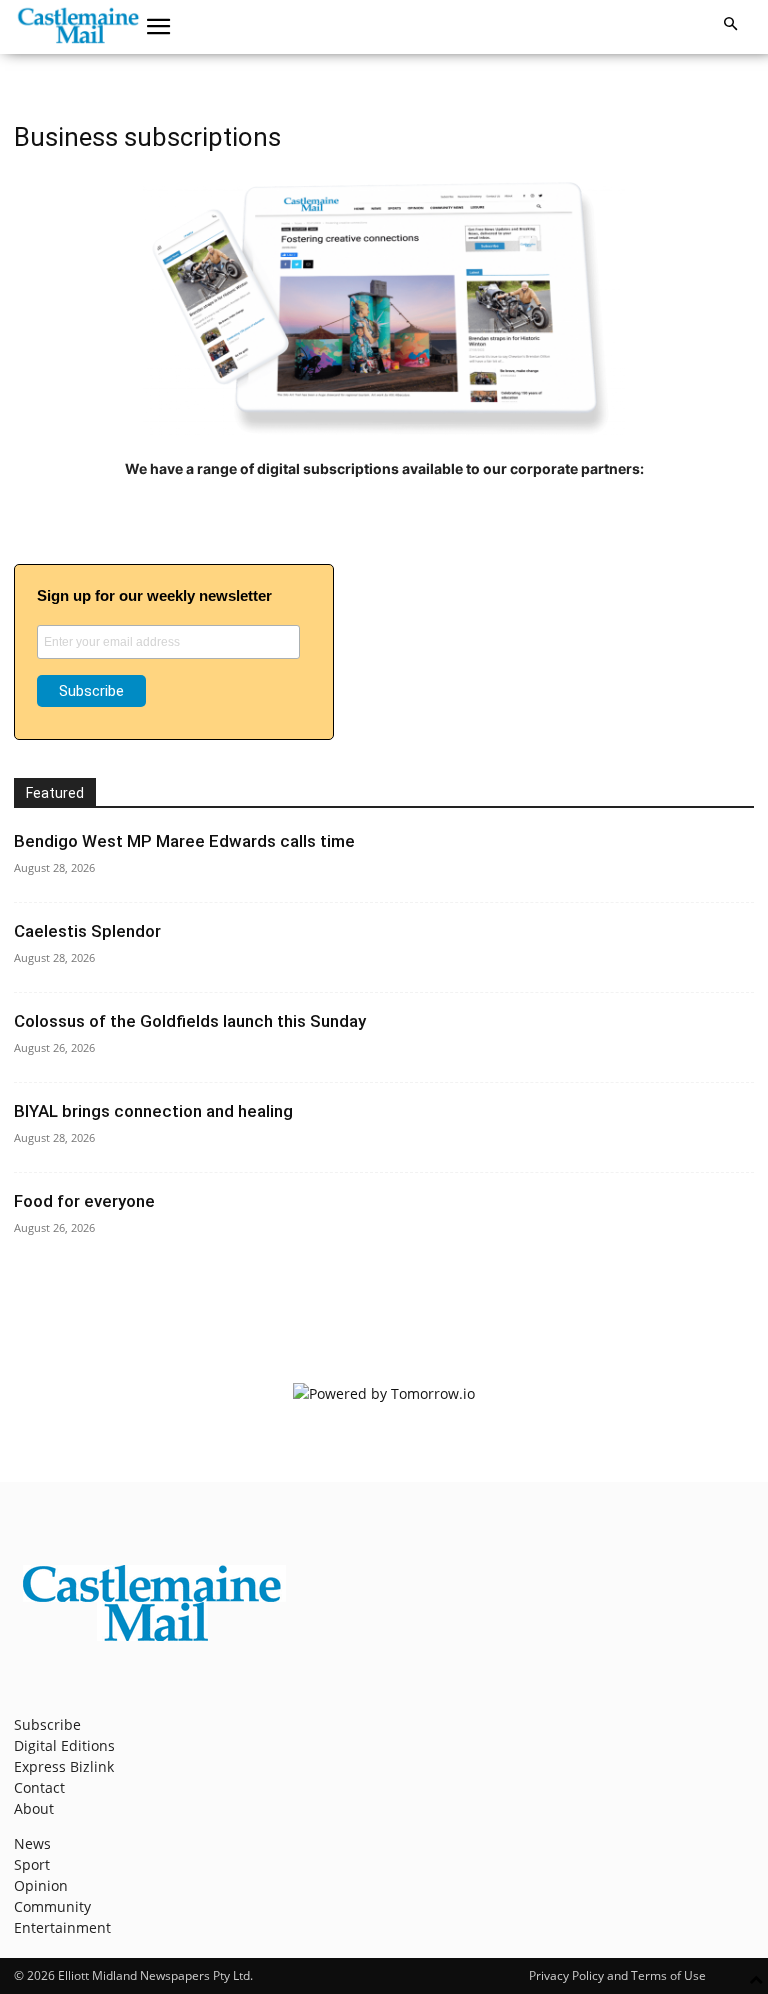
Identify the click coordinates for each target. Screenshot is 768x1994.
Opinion (41, 1885)
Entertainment (62, 1927)
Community (52, 1906)
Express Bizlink (64, 1766)
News (32, 1843)
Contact (39, 1787)
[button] (159, 27)
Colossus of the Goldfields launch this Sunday (190, 1021)
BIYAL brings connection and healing (153, 1111)
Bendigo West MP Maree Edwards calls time (184, 841)
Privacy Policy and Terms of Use (617, 1975)
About (34, 1808)
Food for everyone (84, 1201)
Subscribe (47, 1724)
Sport (32, 1864)
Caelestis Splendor (87, 931)
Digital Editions (64, 1745)
